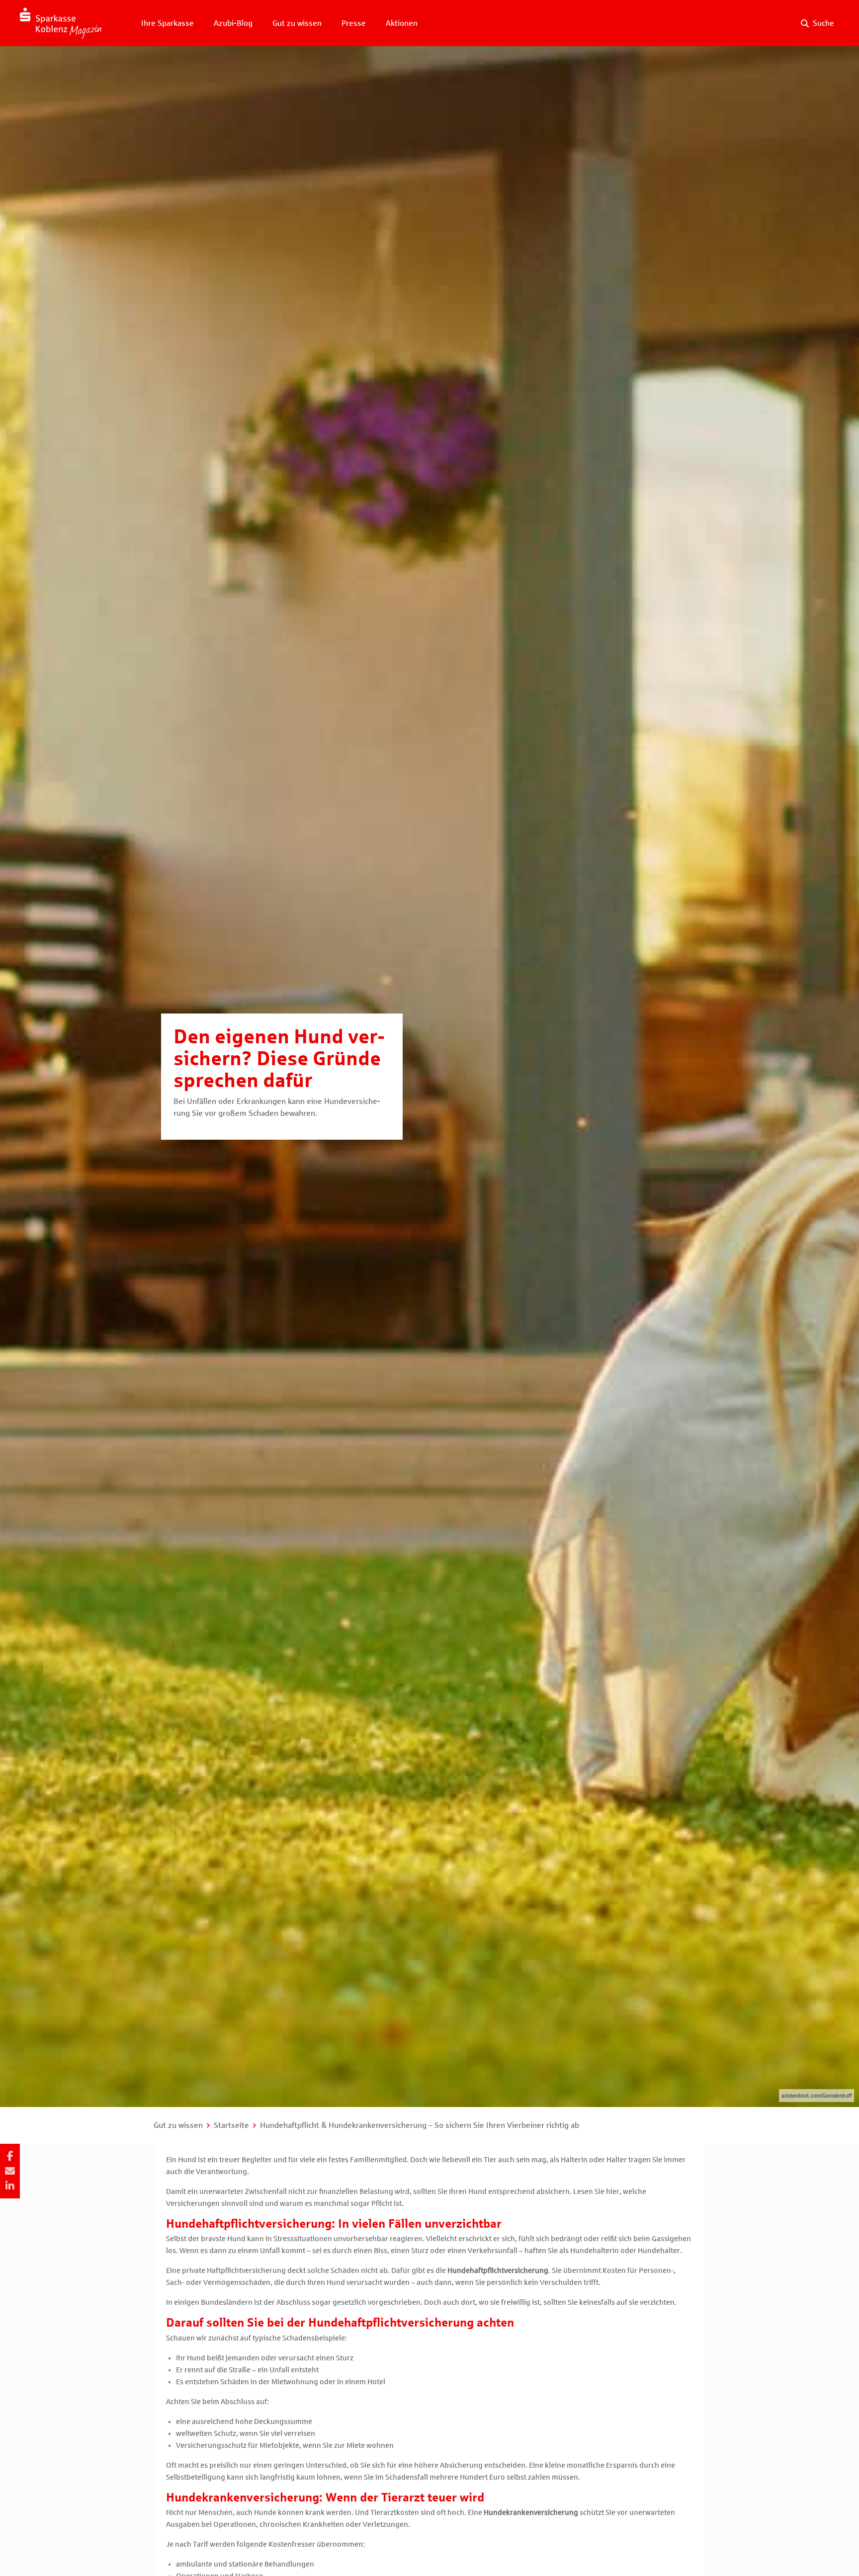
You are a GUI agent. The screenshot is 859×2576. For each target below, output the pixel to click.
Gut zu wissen (297, 23)
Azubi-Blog (233, 23)
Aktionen (402, 23)
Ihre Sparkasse (168, 23)
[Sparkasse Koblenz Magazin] (61, 23)
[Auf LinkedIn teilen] (10, 2186)
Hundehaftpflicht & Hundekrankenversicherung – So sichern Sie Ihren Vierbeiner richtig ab (420, 2125)
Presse (354, 23)
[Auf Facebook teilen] (10, 2156)
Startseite (231, 2125)
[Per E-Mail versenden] (10, 2171)
